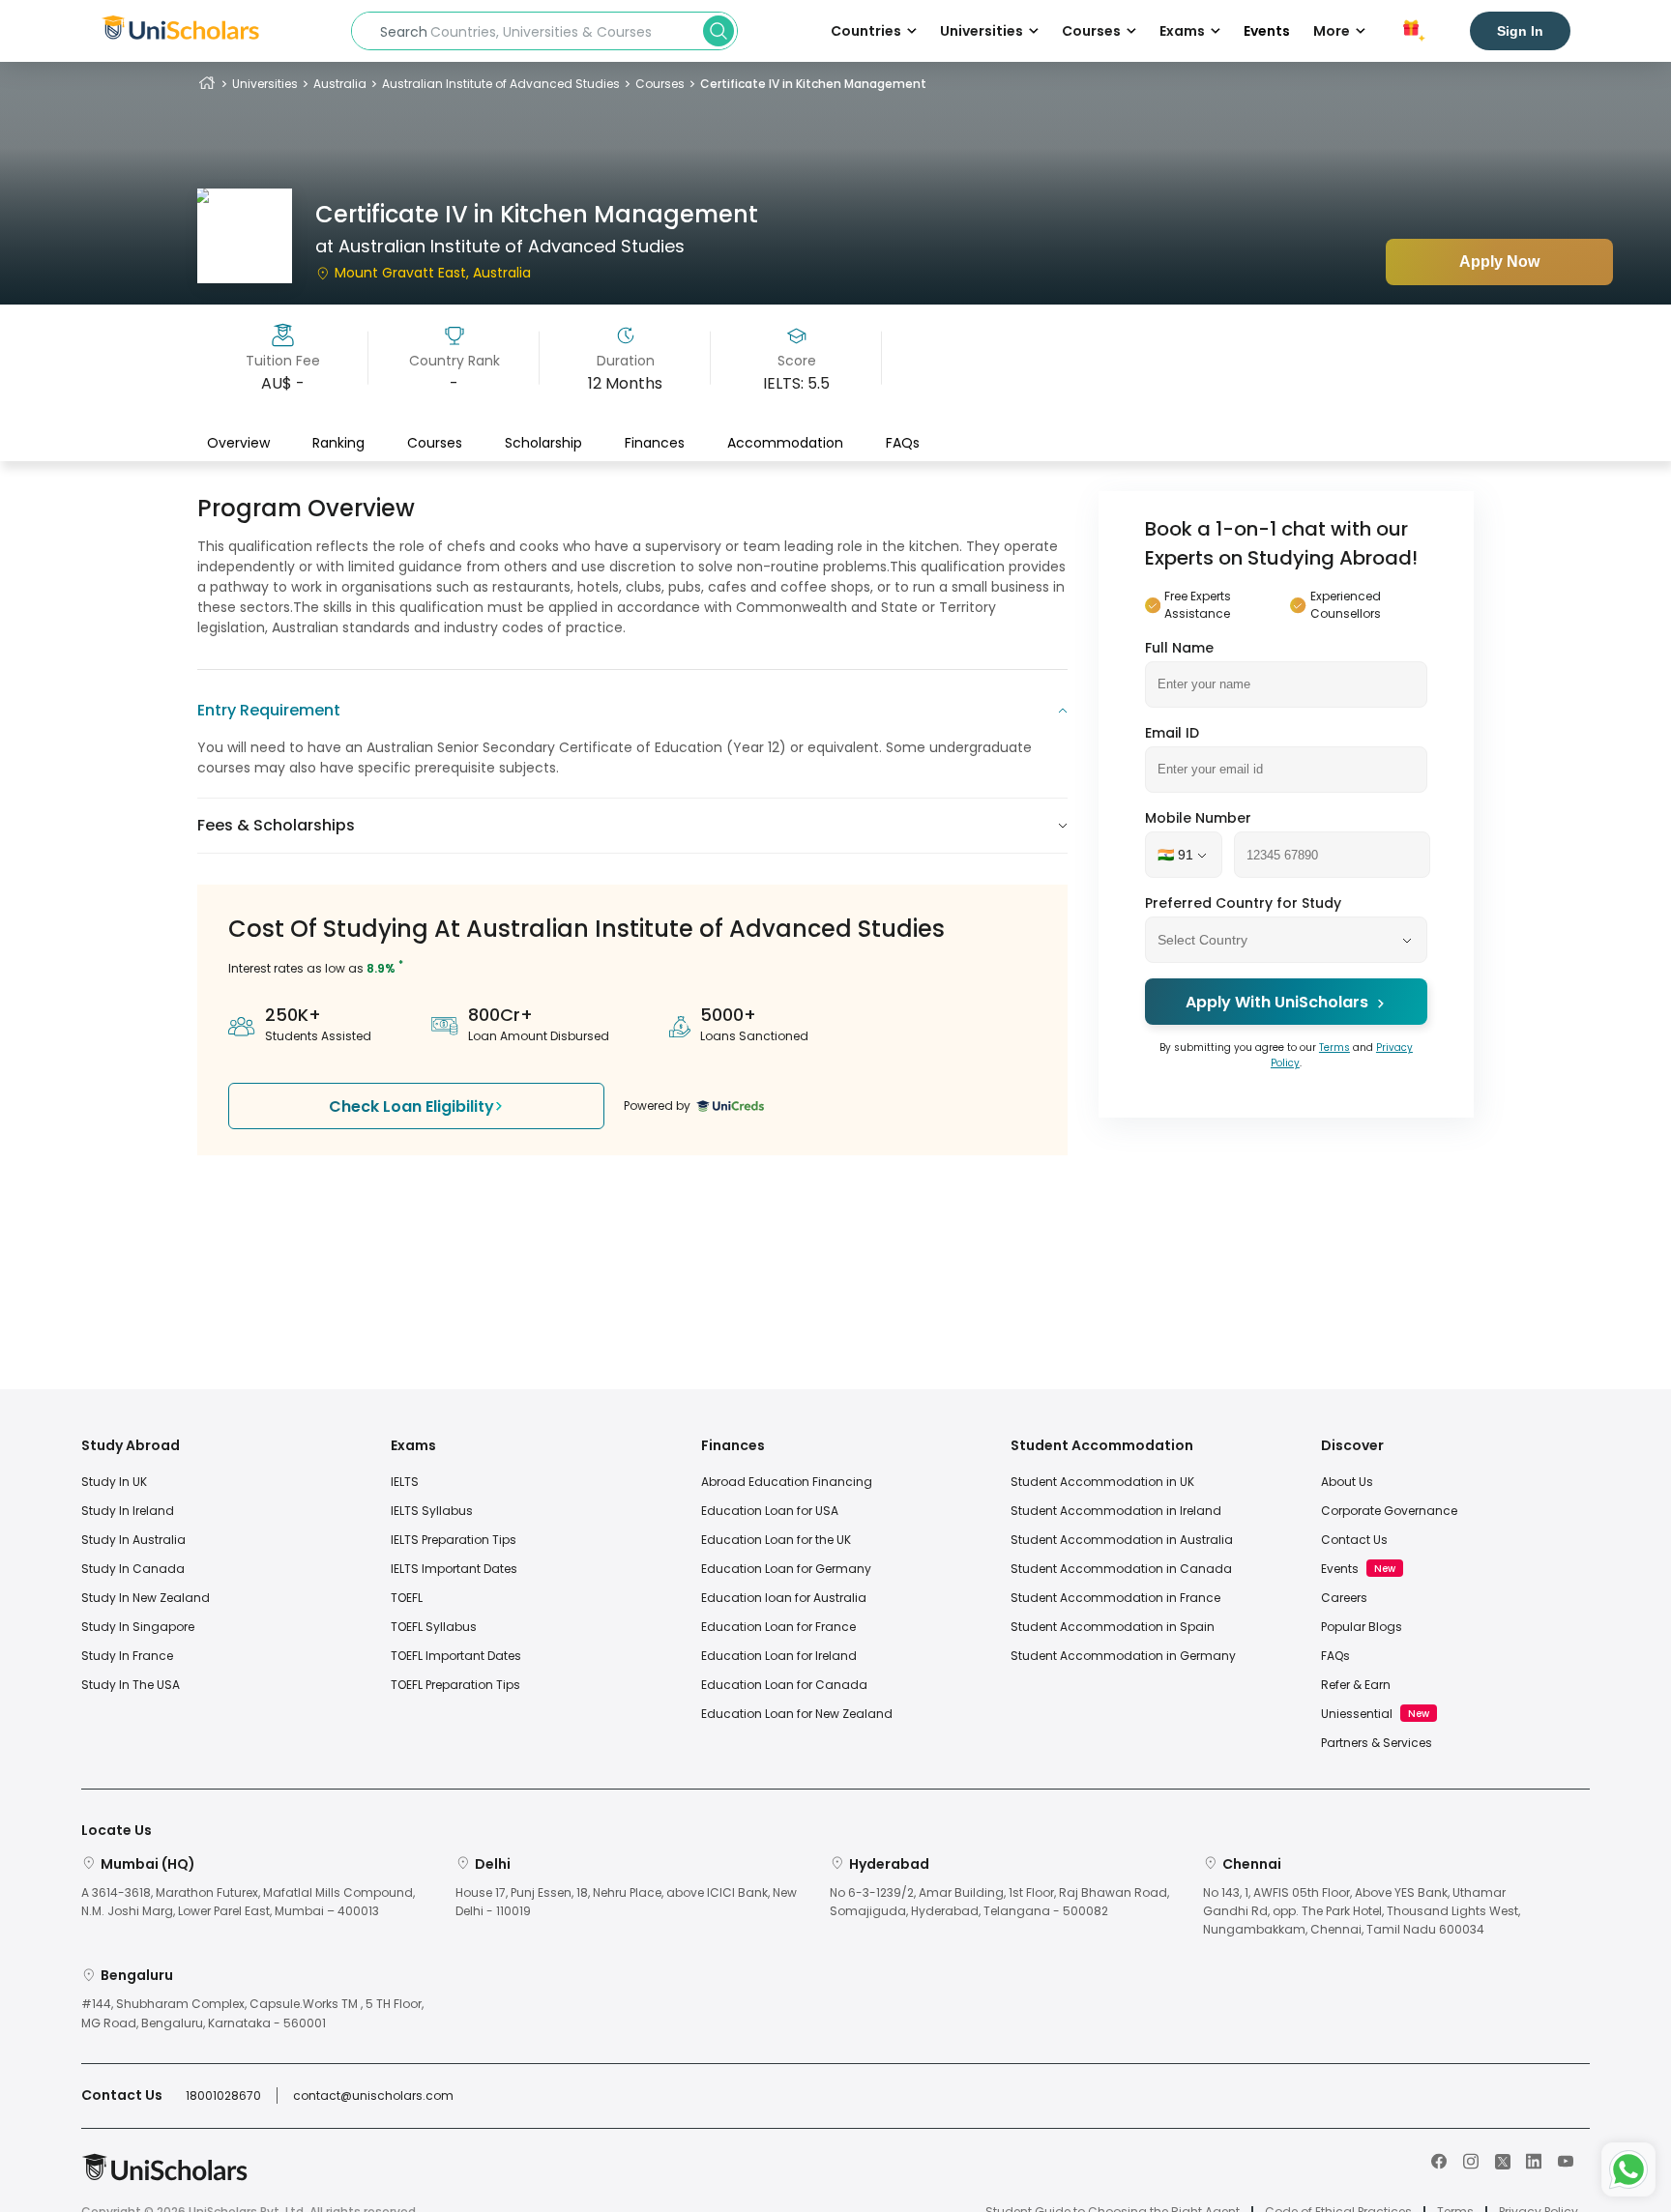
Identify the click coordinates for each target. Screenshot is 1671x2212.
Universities (265, 84)
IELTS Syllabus (432, 1511)
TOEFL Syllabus (434, 1627)
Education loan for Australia (784, 1598)
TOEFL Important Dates (456, 1656)
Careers (1344, 1598)
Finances (655, 442)
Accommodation (785, 442)
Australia (340, 84)
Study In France (127, 1656)
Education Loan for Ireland (779, 1656)
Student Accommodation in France (1115, 1598)
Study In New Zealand (146, 1598)
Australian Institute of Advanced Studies (501, 84)
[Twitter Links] (1503, 2160)
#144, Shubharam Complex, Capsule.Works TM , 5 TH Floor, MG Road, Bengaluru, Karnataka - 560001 (252, 2013)
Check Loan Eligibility (411, 1106)
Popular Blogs (1362, 1627)
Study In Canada (133, 1569)
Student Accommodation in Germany (1123, 1656)
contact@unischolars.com (373, 2096)
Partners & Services (1377, 1743)
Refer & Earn (1356, 1685)
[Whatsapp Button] (1628, 2169)
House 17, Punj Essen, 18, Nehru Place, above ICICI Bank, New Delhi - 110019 (626, 1902)
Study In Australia (133, 1540)
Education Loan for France (778, 1627)
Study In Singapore (138, 1627)
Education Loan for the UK (776, 1540)
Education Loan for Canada (784, 1685)
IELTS (405, 1482)
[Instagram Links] (1471, 2160)
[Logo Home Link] (164, 2177)
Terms (1334, 1048)
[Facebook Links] (1439, 2160)
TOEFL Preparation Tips (455, 1685)
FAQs (903, 442)
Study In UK (114, 1482)
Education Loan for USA (770, 1511)
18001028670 (223, 2096)
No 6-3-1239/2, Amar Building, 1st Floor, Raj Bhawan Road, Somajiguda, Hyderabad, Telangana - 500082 (999, 1902)
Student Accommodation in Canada (1121, 1569)
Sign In (1520, 31)
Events (1267, 31)
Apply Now (1499, 262)
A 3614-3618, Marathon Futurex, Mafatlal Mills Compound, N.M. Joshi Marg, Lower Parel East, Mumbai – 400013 (248, 1902)
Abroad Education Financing (787, 1482)
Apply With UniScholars (1277, 1003)
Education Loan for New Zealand (797, 1714)
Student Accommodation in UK (1102, 1482)
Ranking (338, 442)
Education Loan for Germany (786, 1569)
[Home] (207, 84)
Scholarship (543, 442)
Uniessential (1357, 1714)
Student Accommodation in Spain (1113, 1627)
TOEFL (407, 1598)
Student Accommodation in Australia (1122, 1540)
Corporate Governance (1389, 1511)
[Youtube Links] (1566, 2160)
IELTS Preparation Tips (454, 1540)
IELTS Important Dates (454, 1569)
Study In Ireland (128, 1511)
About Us (1347, 1482)
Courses (660, 84)
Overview (238, 442)
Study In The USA (131, 1685)
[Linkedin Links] (1534, 2160)
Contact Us (1354, 1540)
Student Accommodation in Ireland (1116, 1511)
